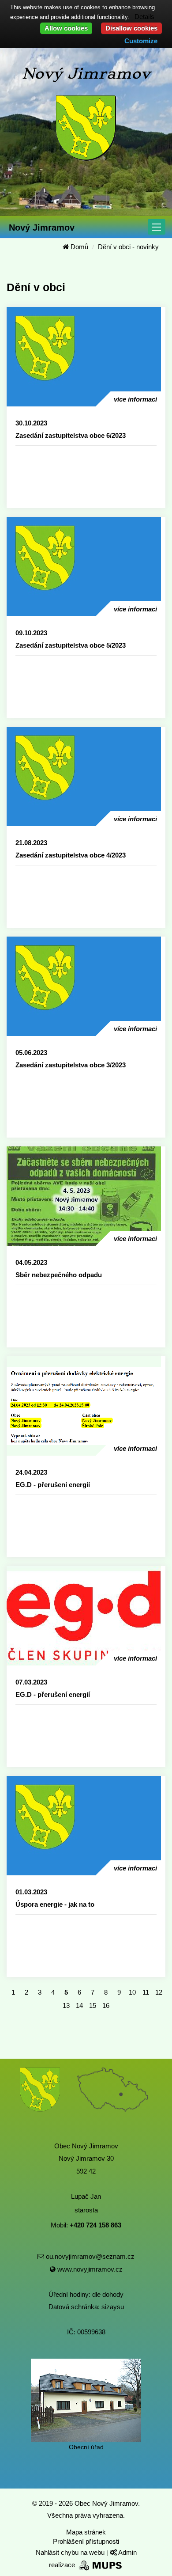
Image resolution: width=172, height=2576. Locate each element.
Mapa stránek (86, 2532)
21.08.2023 (31, 843)
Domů (79, 247)
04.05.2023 (31, 1262)
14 (79, 2005)
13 (66, 2005)
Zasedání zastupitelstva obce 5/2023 (71, 645)
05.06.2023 (31, 1053)
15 (93, 2005)
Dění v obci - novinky (128, 247)
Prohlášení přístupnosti (86, 2541)
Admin (127, 2552)
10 (132, 1992)
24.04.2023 (31, 1472)
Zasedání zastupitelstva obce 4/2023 (71, 855)
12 (159, 1992)
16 (106, 2005)
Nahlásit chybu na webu (71, 2552)
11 (146, 1992)
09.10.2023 (31, 633)
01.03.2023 (31, 1892)
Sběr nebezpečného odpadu (59, 1275)
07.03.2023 (31, 1682)
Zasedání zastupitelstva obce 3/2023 (71, 1065)
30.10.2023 (31, 423)
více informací (135, 399)
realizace (63, 2565)
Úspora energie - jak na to (55, 1904)
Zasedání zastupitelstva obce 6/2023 (71, 435)
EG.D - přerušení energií (53, 1485)
